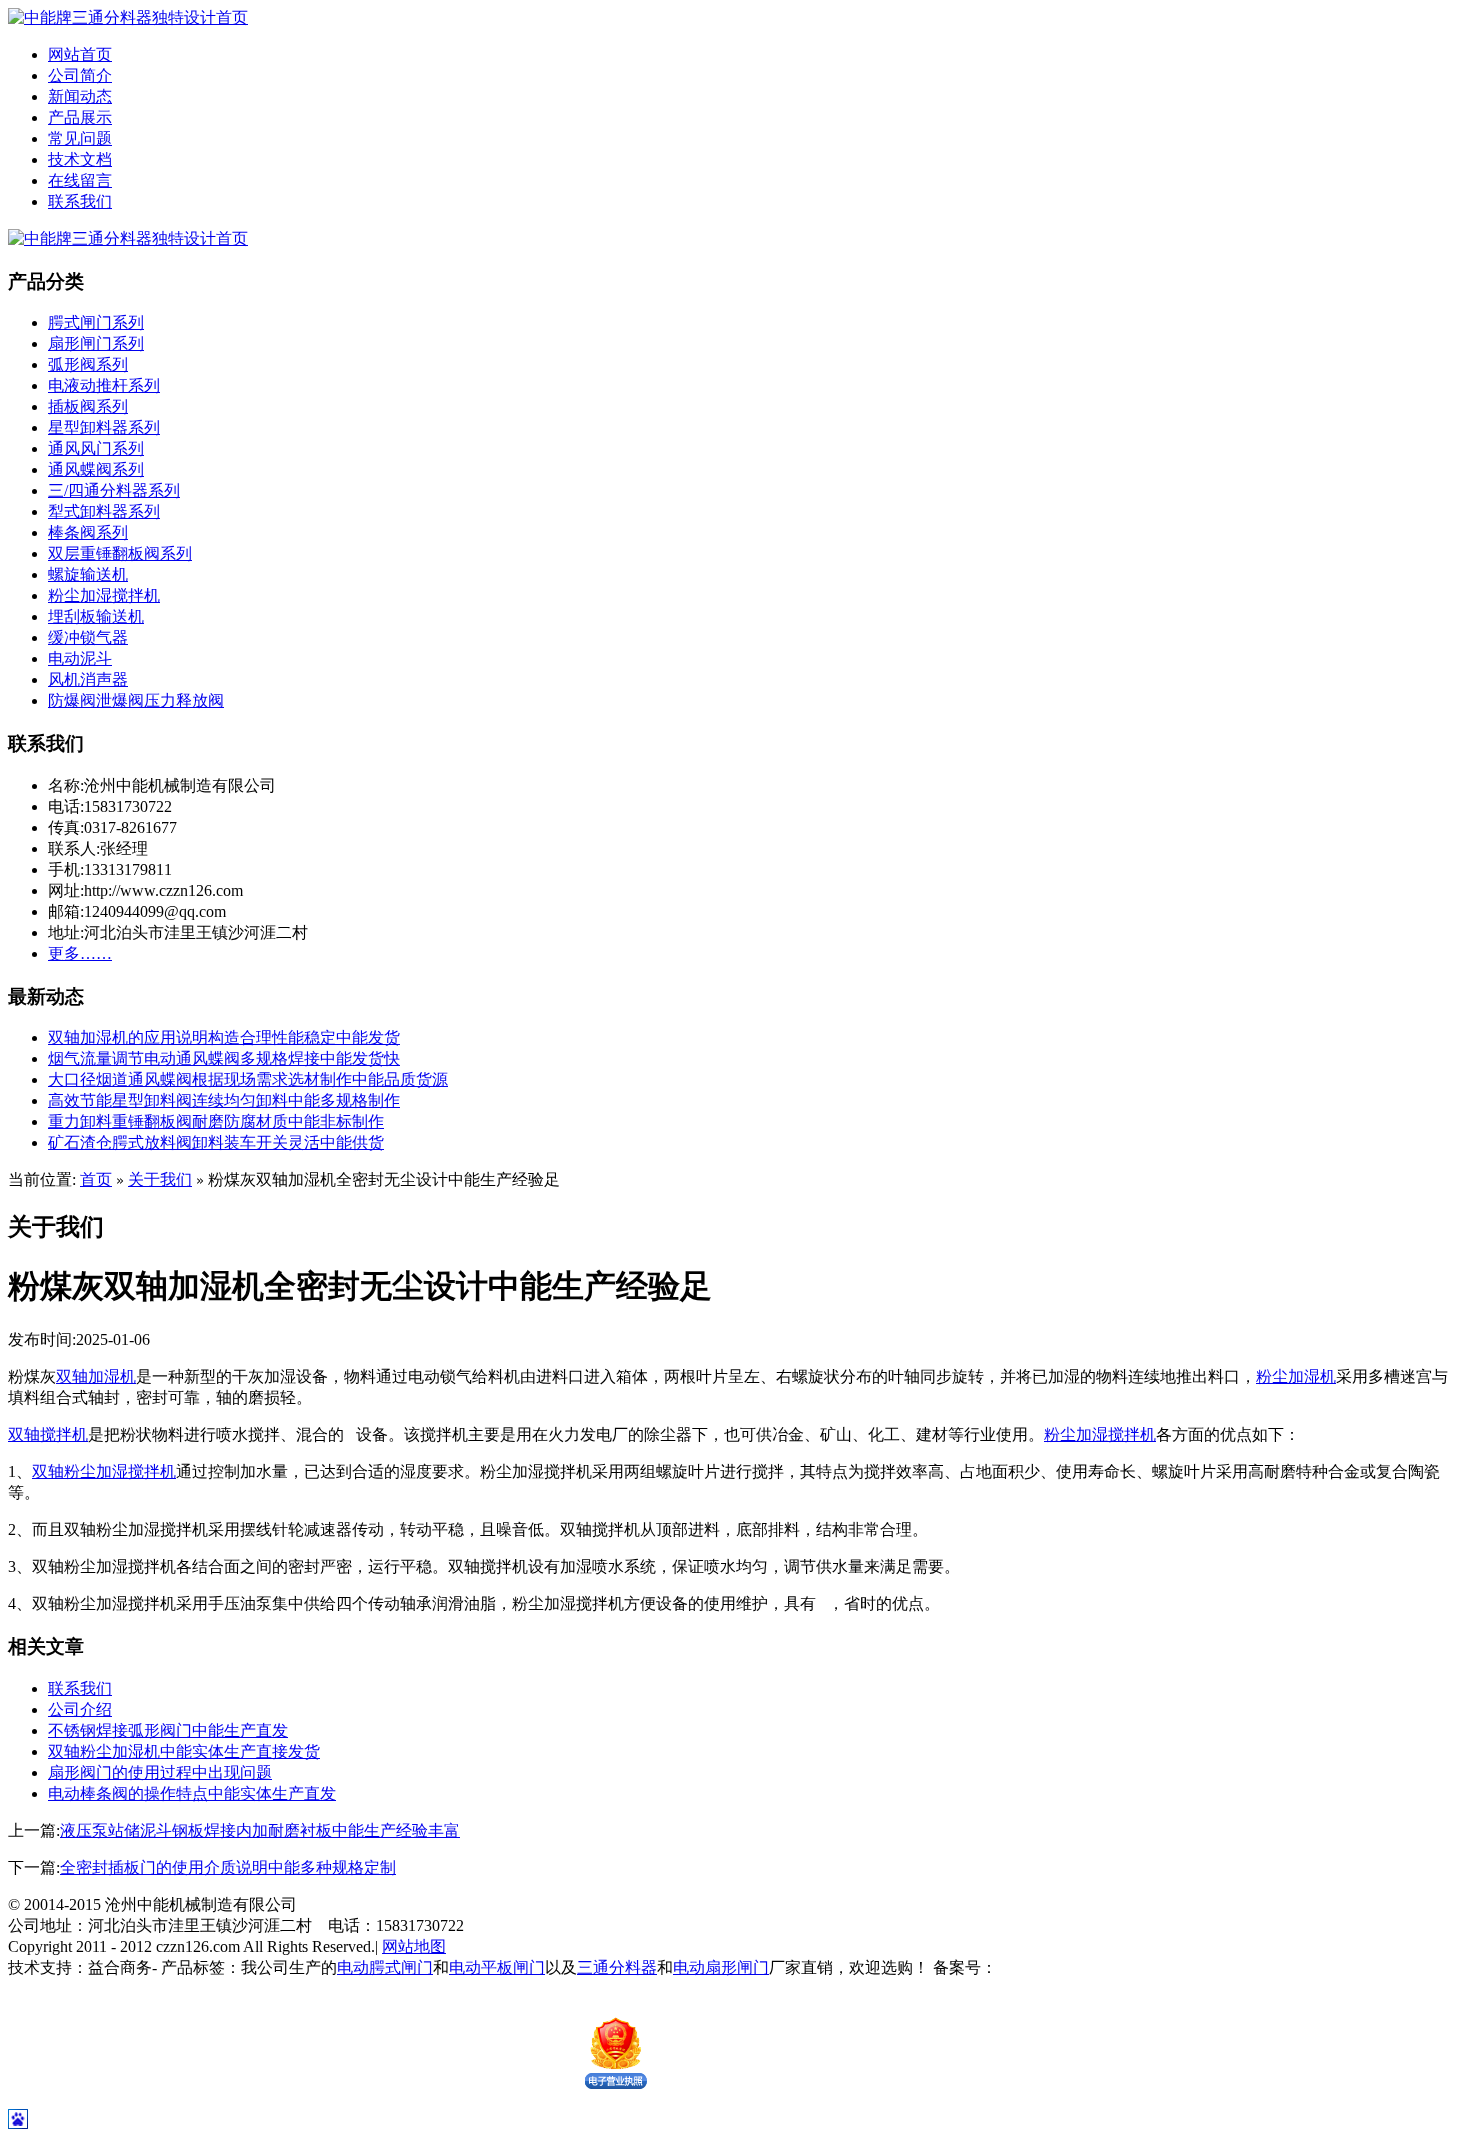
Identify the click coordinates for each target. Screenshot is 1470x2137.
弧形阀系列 (88, 364)
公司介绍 (80, 1709)
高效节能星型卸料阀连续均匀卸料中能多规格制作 (224, 1100)
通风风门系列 (96, 448)
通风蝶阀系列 (96, 469)
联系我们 (80, 201)
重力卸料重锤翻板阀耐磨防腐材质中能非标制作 (216, 1121)
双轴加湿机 (96, 1376)
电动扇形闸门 (721, 1967)
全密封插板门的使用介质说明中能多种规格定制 (228, 1867)
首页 (96, 1179)
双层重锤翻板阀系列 (120, 553)
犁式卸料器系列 (104, 511)
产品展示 (80, 117)
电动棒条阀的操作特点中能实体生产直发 (192, 1793)
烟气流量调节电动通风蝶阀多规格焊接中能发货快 (224, 1058)
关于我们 (160, 1179)
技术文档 (80, 159)
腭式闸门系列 (96, 322)
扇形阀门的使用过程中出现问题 (160, 1772)
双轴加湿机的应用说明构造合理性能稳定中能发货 (224, 1037)
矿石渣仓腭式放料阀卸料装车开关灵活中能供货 (216, 1142)
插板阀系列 (88, 406)
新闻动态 (80, 96)
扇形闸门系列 (96, 343)
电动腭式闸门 (385, 1967)
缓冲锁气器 (88, 637)
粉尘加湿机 (1296, 1376)
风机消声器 (88, 679)
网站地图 (414, 1946)
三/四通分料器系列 (114, 490)
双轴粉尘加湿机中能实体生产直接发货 (184, 1751)
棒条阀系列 (88, 532)
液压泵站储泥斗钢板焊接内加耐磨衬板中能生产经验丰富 (260, 1830)
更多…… (80, 953)
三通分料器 (617, 1967)
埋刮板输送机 (96, 616)
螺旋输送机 (88, 574)
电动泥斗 (80, 658)
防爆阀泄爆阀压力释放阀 (136, 700)
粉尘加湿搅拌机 (104, 595)
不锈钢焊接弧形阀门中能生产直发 (168, 1730)
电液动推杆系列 (104, 385)
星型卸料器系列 (104, 427)
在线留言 (80, 180)
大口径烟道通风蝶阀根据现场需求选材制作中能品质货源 (248, 1079)
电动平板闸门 (497, 1967)
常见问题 (80, 138)
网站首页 (80, 54)
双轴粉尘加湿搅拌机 (104, 1471)
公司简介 (80, 75)
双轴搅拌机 (48, 1434)
